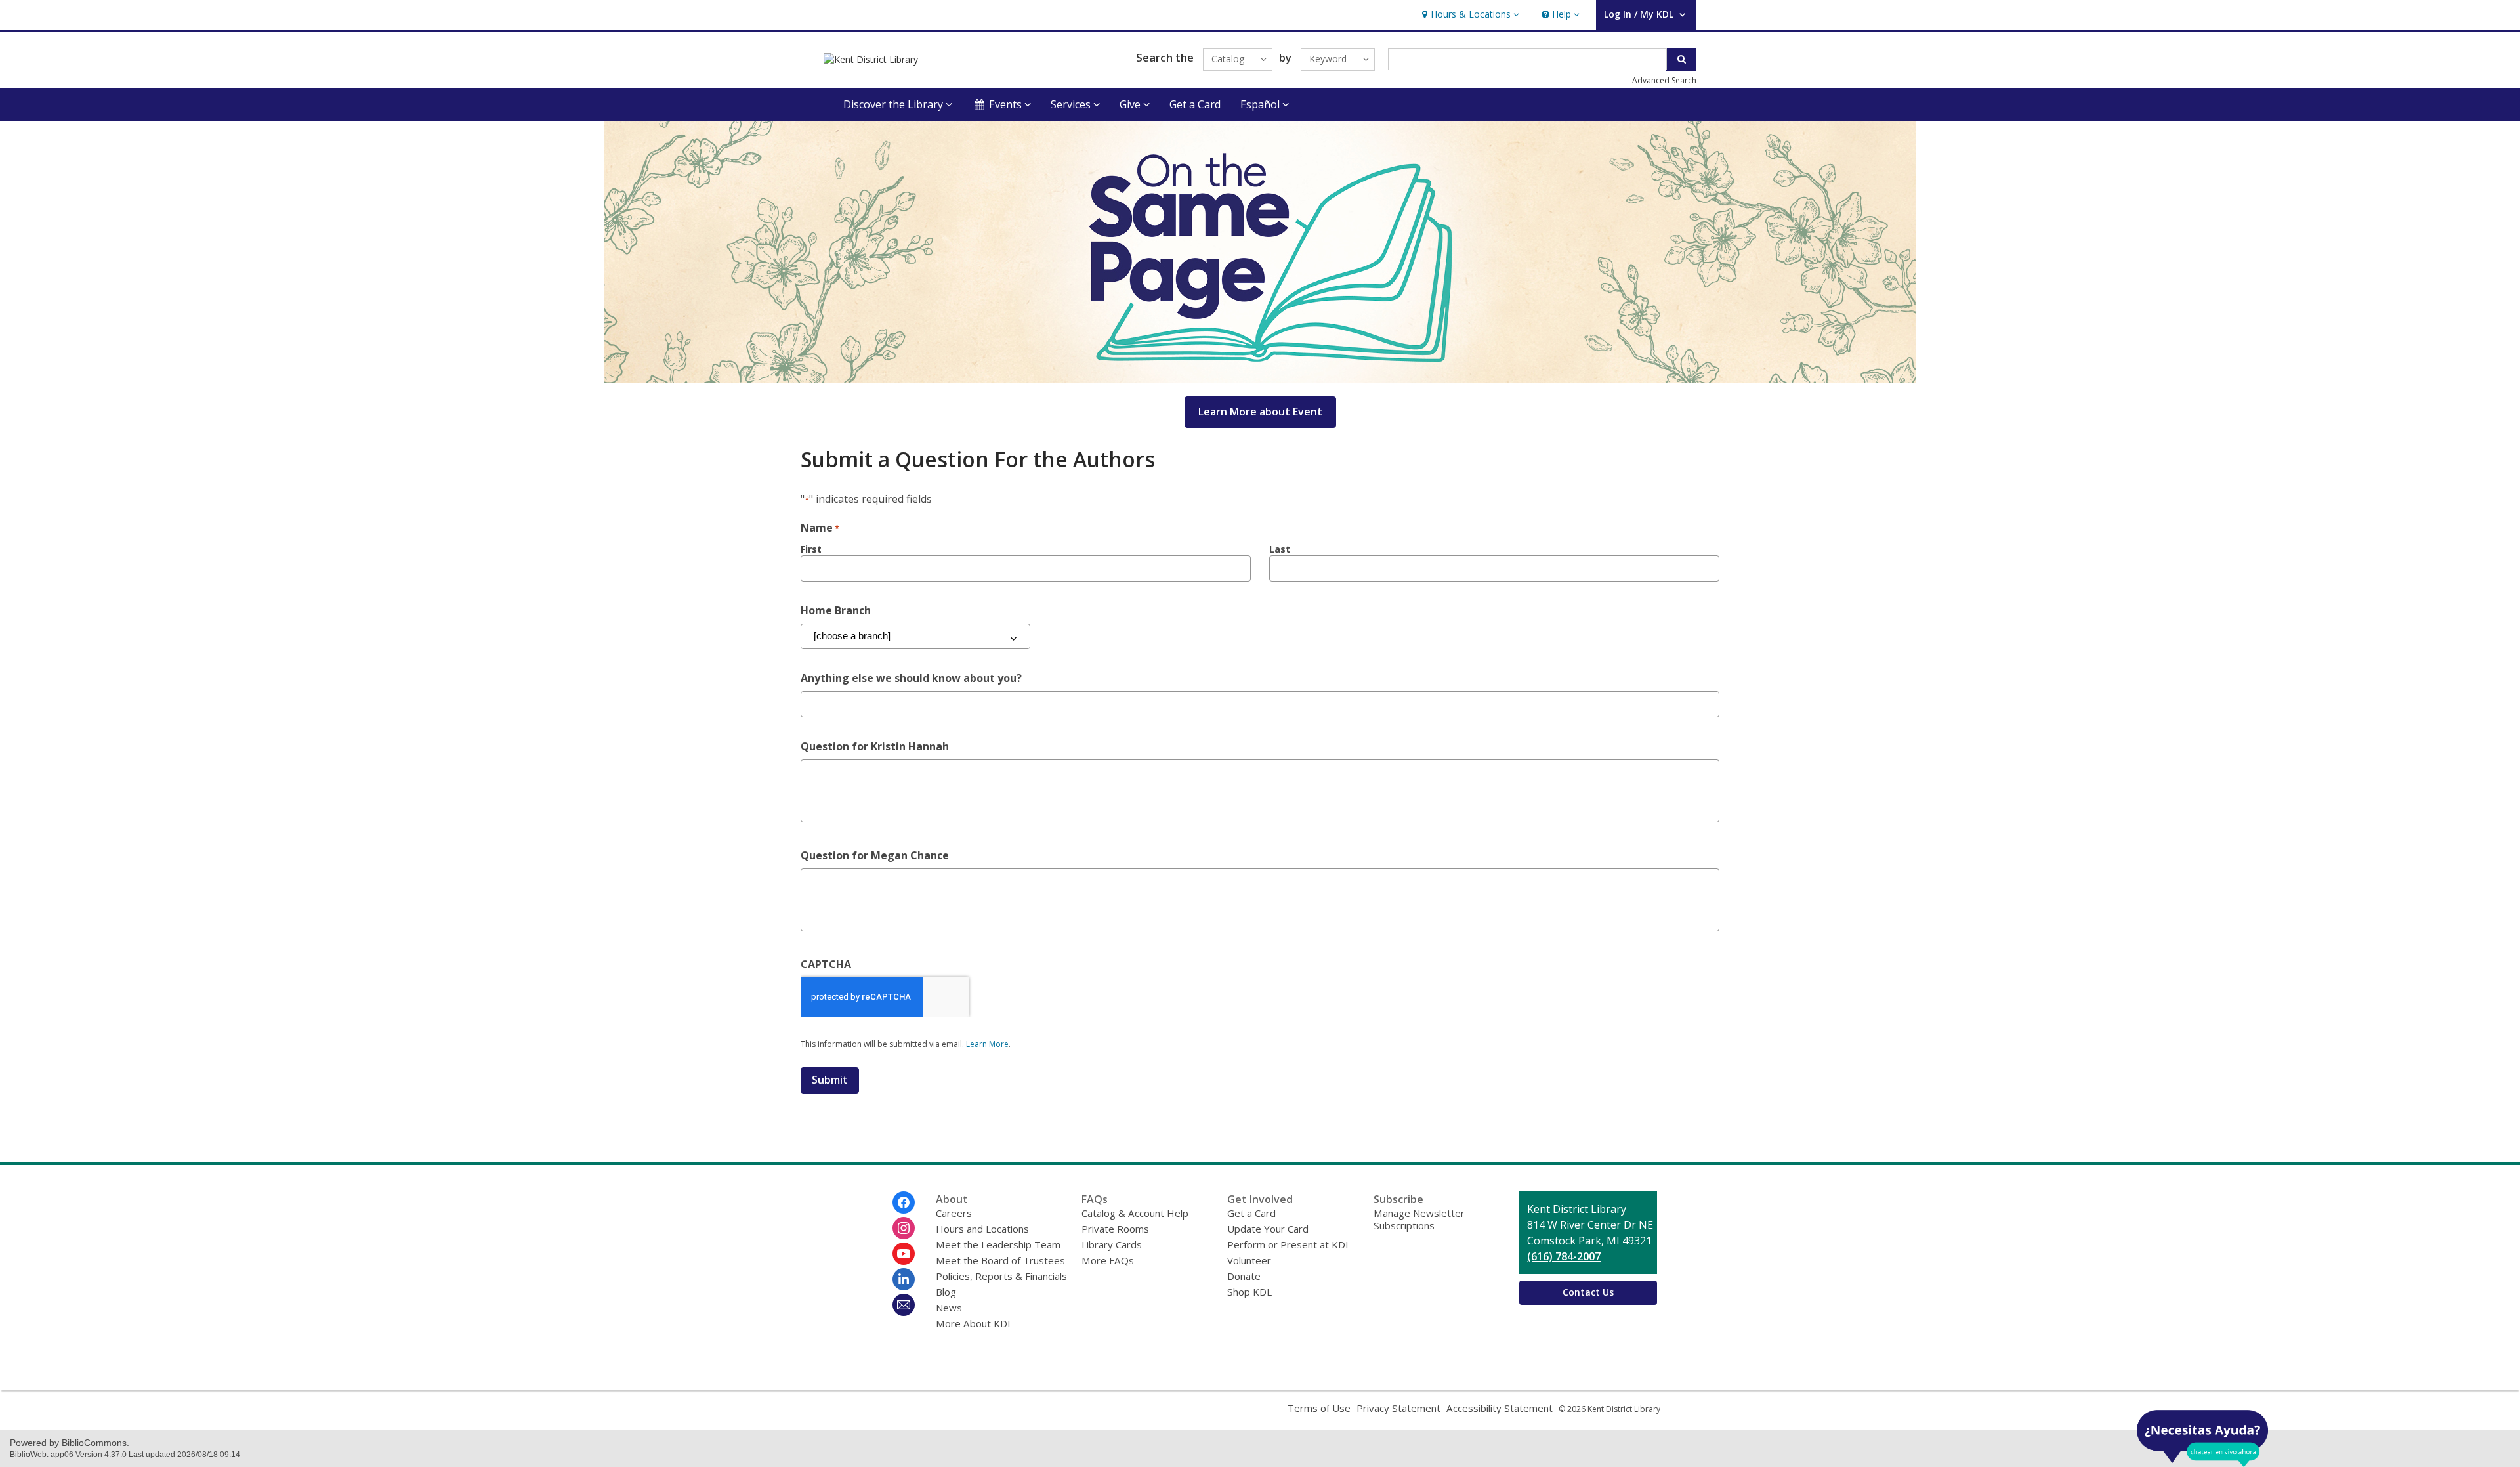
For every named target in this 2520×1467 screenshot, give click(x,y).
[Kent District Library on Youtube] (904, 1254)
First (811, 549)
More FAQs (1108, 1260)
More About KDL (974, 1323)
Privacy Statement (1398, 1408)
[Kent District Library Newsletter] (904, 1305)
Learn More (987, 1044)
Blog (946, 1292)
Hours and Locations (982, 1229)
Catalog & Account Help (1135, 1213)
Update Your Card (1268, 1229)
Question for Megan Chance (875, 855)
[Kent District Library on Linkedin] (904, 1279)
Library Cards (1112, 1244)
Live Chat (2202, 1438)
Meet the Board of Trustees (1000, 1260)
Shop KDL (1249, 1292)
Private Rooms (1115, 1229)
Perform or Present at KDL (1289, 1244)
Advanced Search (1664, 80)
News (949, 1308)
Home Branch (836, 610)
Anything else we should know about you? (911, 678)
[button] (1469, 15)
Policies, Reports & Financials (1001, 1276)
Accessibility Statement (1500, 1408)
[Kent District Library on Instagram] (904, 1228)
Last (1280, 549)
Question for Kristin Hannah (875, 746)
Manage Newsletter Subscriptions (1419, 1219)
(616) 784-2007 (1564, 1256)
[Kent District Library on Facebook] (904, 1202)
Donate (1244, 1276)
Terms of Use (1319, 1408)
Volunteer (1249, 1260)
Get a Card (1195, 104)
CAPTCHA (826, 964)
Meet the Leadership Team (998, 1244)
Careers (954, 1213)
